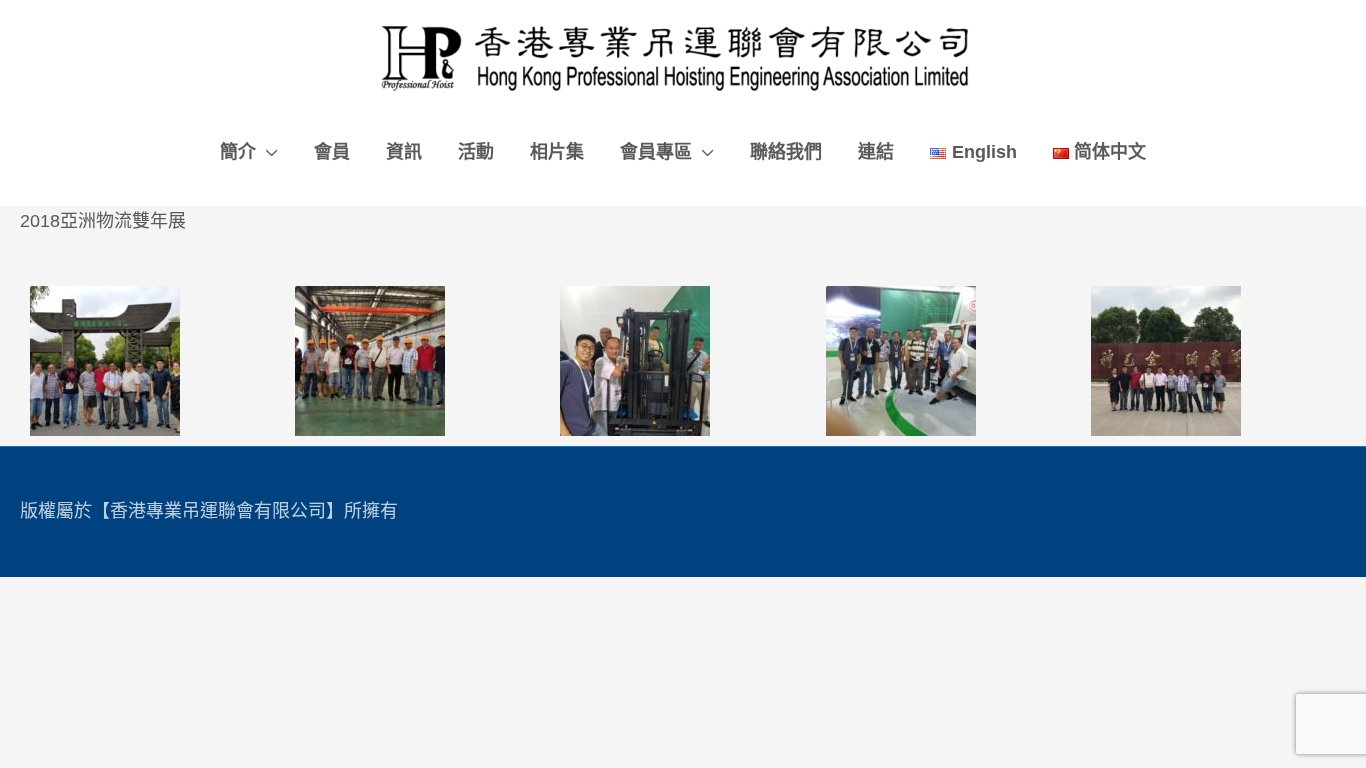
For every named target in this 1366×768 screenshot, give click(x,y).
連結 (876, 152)
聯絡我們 (786, 152)
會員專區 (656, 152)
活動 (476, 152)
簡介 (238, 152)
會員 (332, 152)
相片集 (557, 152)
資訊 (404, 152)
